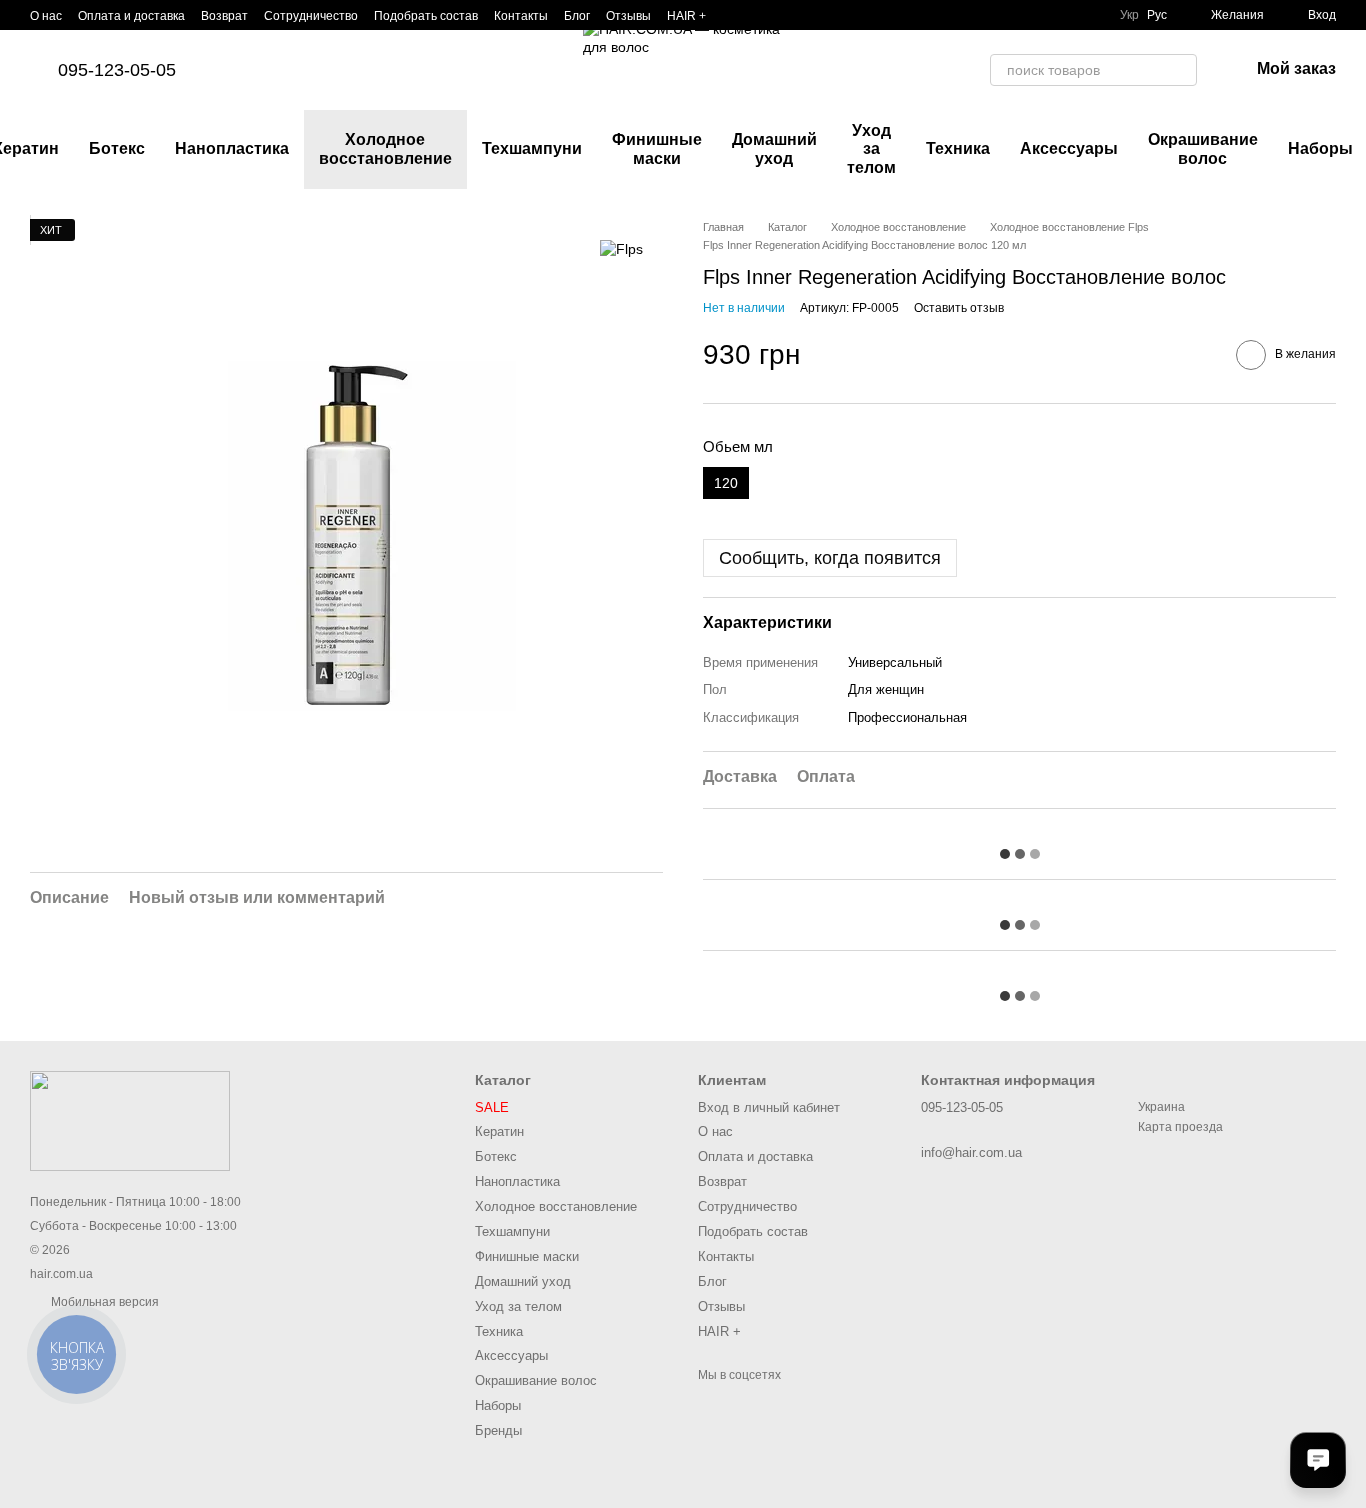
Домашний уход (774, 148)
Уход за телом (871, 149)
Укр (1129, 15)
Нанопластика (232, 148)
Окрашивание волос (1203, 148)
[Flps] (621, 248)
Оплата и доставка (131, 16)
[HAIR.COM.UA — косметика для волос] (130, 1121)
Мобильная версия (103, 1302)
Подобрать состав (426, 16)
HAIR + (686, 16)
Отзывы (628, 16)
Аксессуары (1069, 148)
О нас (46, 16)
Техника (958, 148)
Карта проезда (1180, 1127)
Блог (577, 16)
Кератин (499, 1131)
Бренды (498, 1430)
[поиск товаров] (1181, 70)
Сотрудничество (311, 16)
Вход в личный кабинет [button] (769, 1107)
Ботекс (117, 148)
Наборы (498, 1405)
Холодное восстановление (385, 148)
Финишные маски (657, 148)
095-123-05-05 (117, 70)
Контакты (521, 16)
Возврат (224, 16)
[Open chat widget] (1318, 1460)
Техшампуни (532, 148)
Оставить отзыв (959, 308)
